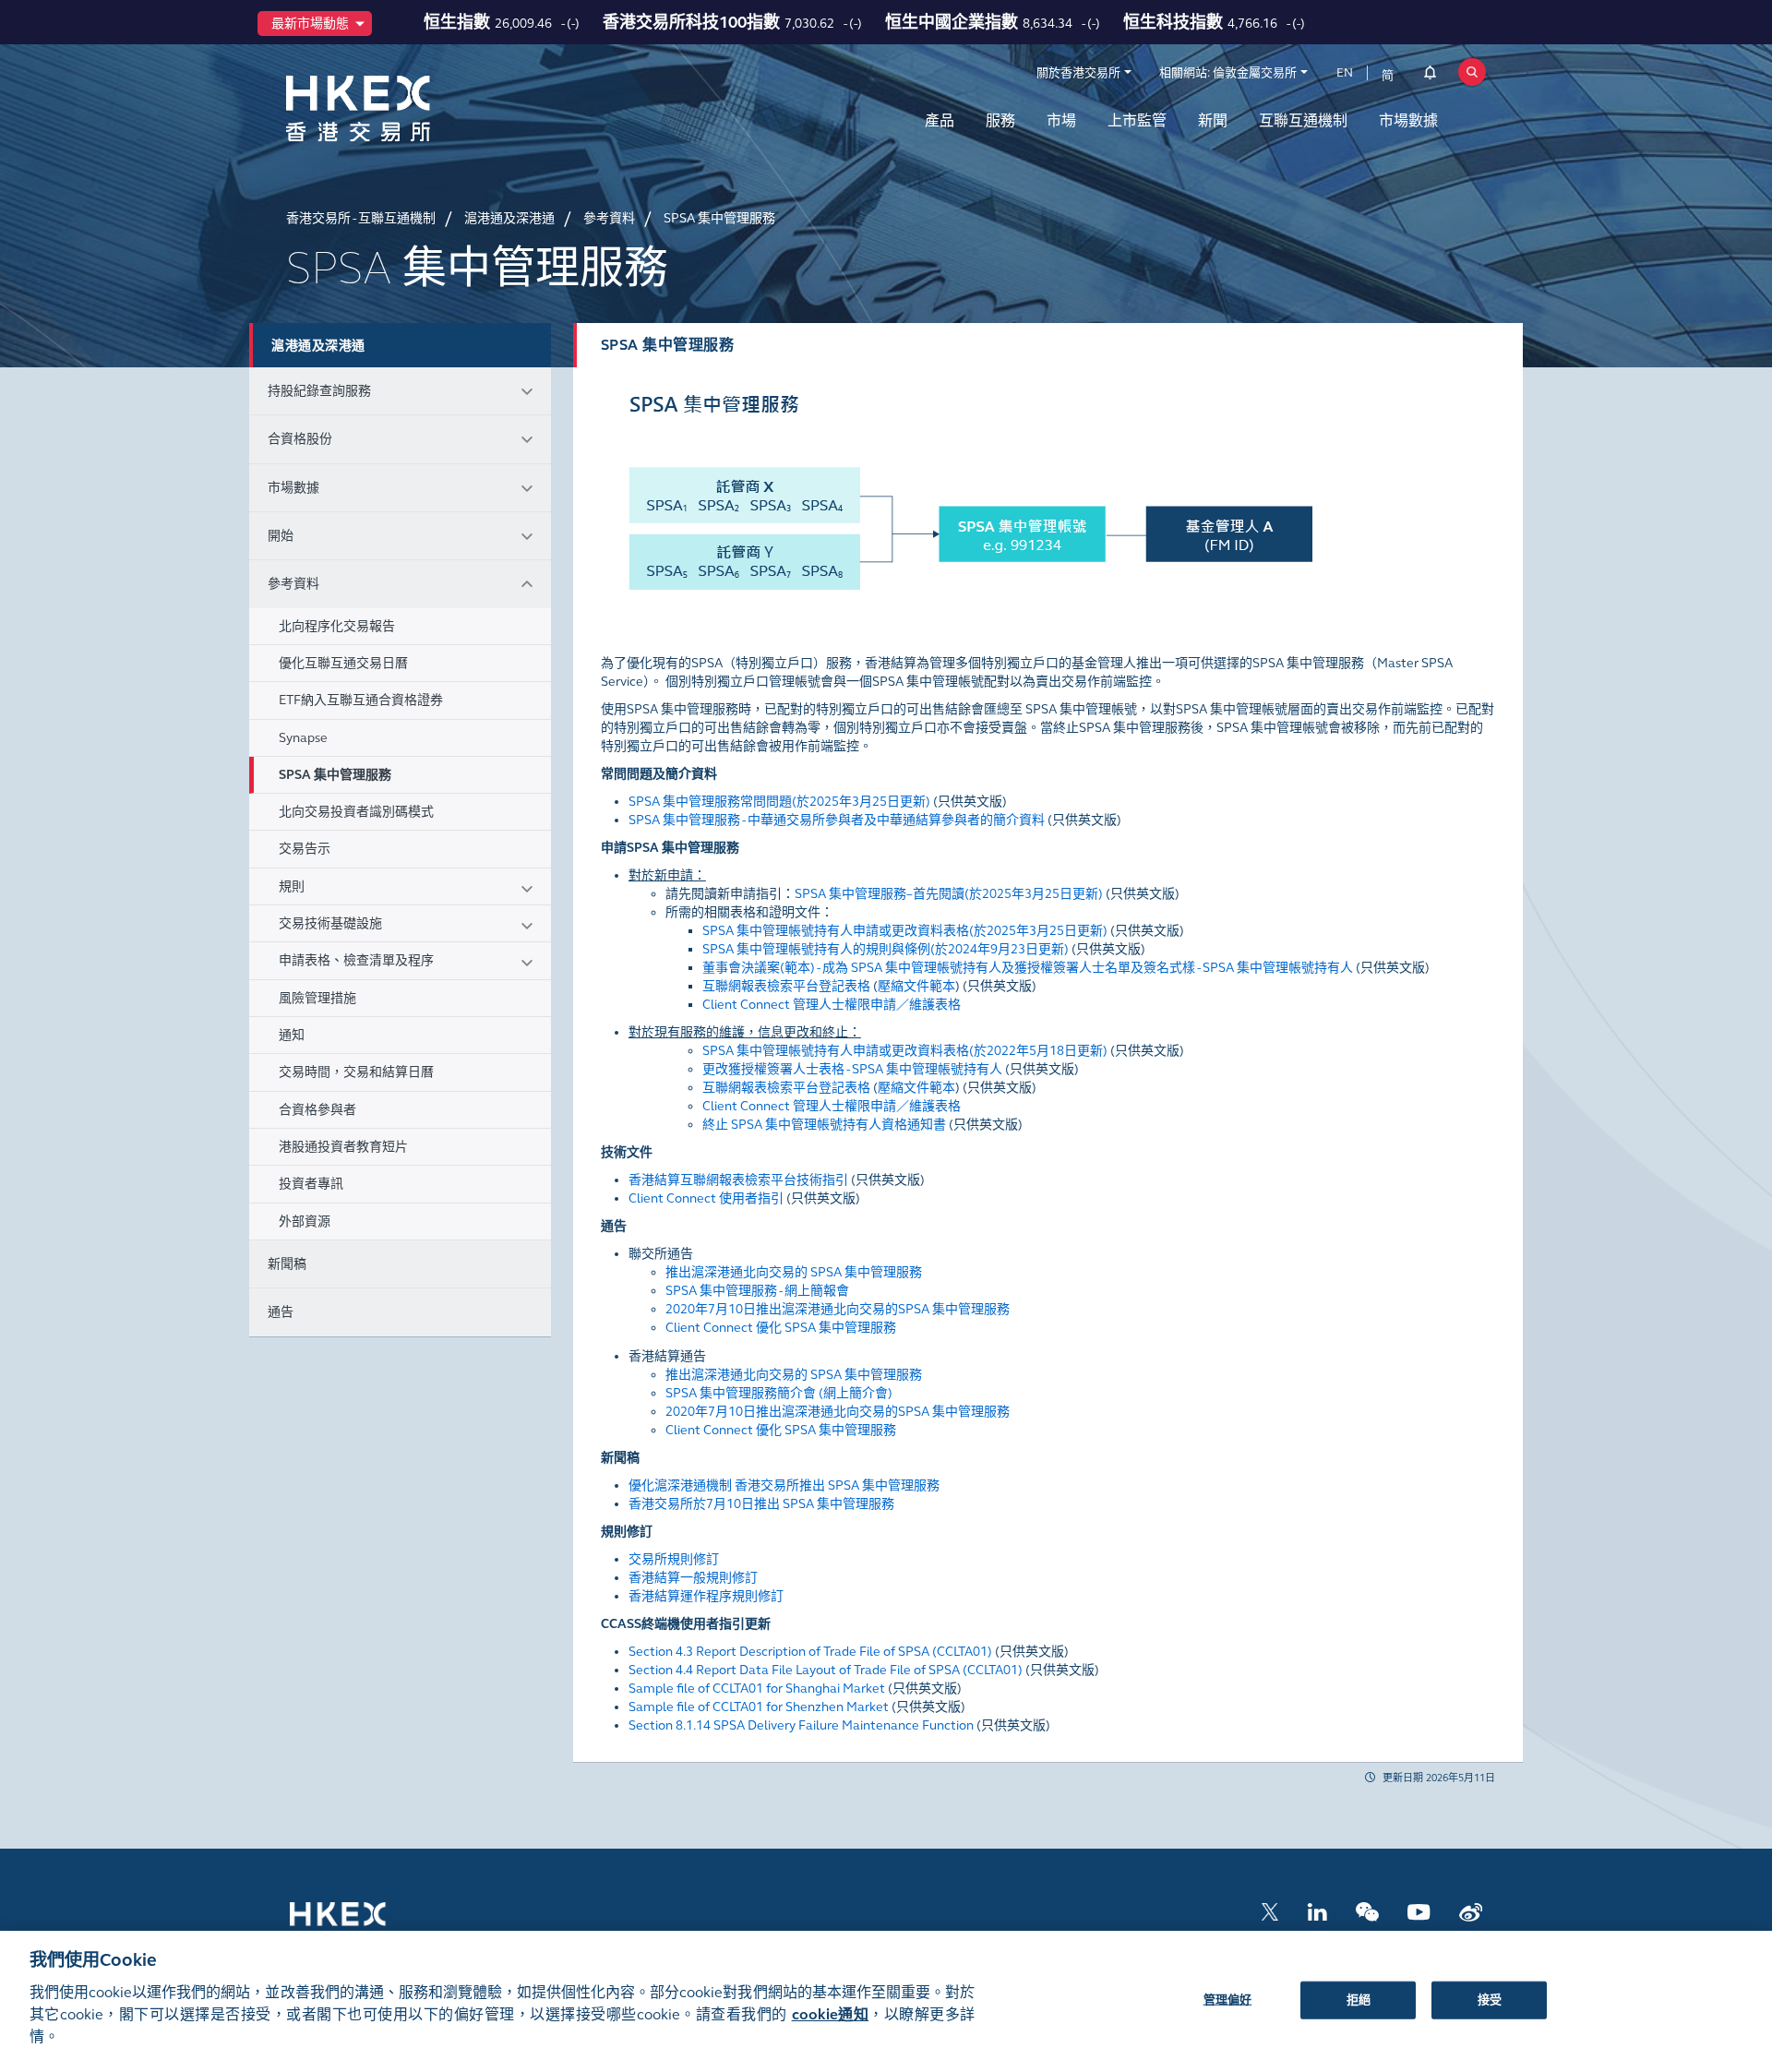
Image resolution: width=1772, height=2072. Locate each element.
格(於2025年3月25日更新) (905, 931)
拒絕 (1359, 1999)
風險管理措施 (317, 998)
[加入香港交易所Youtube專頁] (1419, 1911)
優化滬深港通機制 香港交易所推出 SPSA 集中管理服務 (784, 1485)
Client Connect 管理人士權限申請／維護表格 (832, 1005)
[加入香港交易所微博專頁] (1471, 1911)
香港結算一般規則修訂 (693, 1578)
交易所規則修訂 (674, 1559)
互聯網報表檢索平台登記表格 (786, 986)
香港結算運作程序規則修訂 (706, 1596)
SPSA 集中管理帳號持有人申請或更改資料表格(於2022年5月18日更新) (905, 1051)
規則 (292, 886)
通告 (281, 1312)
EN (1345, 73)
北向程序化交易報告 (337, 626)
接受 (1490, 1999)
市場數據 (1408, 120)
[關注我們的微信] (1367, 1911)
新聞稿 (287, 1264)
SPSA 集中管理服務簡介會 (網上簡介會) (779, 1393)
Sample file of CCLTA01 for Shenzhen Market (759, 1707)
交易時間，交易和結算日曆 (356, 1072)
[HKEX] (406, 108)
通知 (292, 1035)
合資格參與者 (317, 1110)
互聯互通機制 (1303, 120)
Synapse (303, 738)
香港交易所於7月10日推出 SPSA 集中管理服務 (761, 1504)
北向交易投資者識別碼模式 (356, 812)
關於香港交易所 (1078, 73)
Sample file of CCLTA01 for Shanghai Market (757, 1689)
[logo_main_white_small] (362, 1923)
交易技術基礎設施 (330, 923)
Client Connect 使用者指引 (706, 1198)
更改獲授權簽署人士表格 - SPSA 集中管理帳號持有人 (852, 1069)
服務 (1000, 120)
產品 (940, 120)
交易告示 (305, 849)
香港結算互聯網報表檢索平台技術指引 (738, 1180)
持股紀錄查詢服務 (319, 391)
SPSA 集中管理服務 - (837, 820)
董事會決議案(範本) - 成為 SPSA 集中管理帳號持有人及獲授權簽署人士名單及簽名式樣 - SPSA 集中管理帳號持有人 (1028, 968)
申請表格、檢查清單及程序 (356, 960)
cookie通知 (830, 2014)
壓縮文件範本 (916, 986)
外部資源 (305, 1222)
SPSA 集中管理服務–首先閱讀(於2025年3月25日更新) (949, 894)
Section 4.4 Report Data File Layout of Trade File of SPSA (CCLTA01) (826, 1670)
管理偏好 (1228, 1999)
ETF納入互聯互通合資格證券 (361, 700)
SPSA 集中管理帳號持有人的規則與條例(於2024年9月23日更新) (886, 949)
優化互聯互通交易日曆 (343, 663)
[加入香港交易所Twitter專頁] (1270, 1911)
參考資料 (293, 584)
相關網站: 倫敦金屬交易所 (1228, 73)
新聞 (1213, 120)
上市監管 (1137, 120)
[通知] (1430, 76)
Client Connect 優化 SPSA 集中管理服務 (781, 1328)
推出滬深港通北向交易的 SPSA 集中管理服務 (794, 1272)
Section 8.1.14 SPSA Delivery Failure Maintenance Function (801, 1725)
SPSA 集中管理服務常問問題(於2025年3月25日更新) (779, 802)
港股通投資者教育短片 (343, 1147)
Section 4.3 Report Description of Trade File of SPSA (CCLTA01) (810, 1652)
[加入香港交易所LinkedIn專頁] (1317, 1911)
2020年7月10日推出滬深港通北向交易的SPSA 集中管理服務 (838, 1309)
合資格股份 (300, 439)
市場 (1061, 120)
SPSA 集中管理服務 (335, 775)
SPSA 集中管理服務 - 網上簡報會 (757, 1291)
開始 (281, 536)
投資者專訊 (311, 1184)
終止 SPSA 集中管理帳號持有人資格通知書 (824, 1125)
